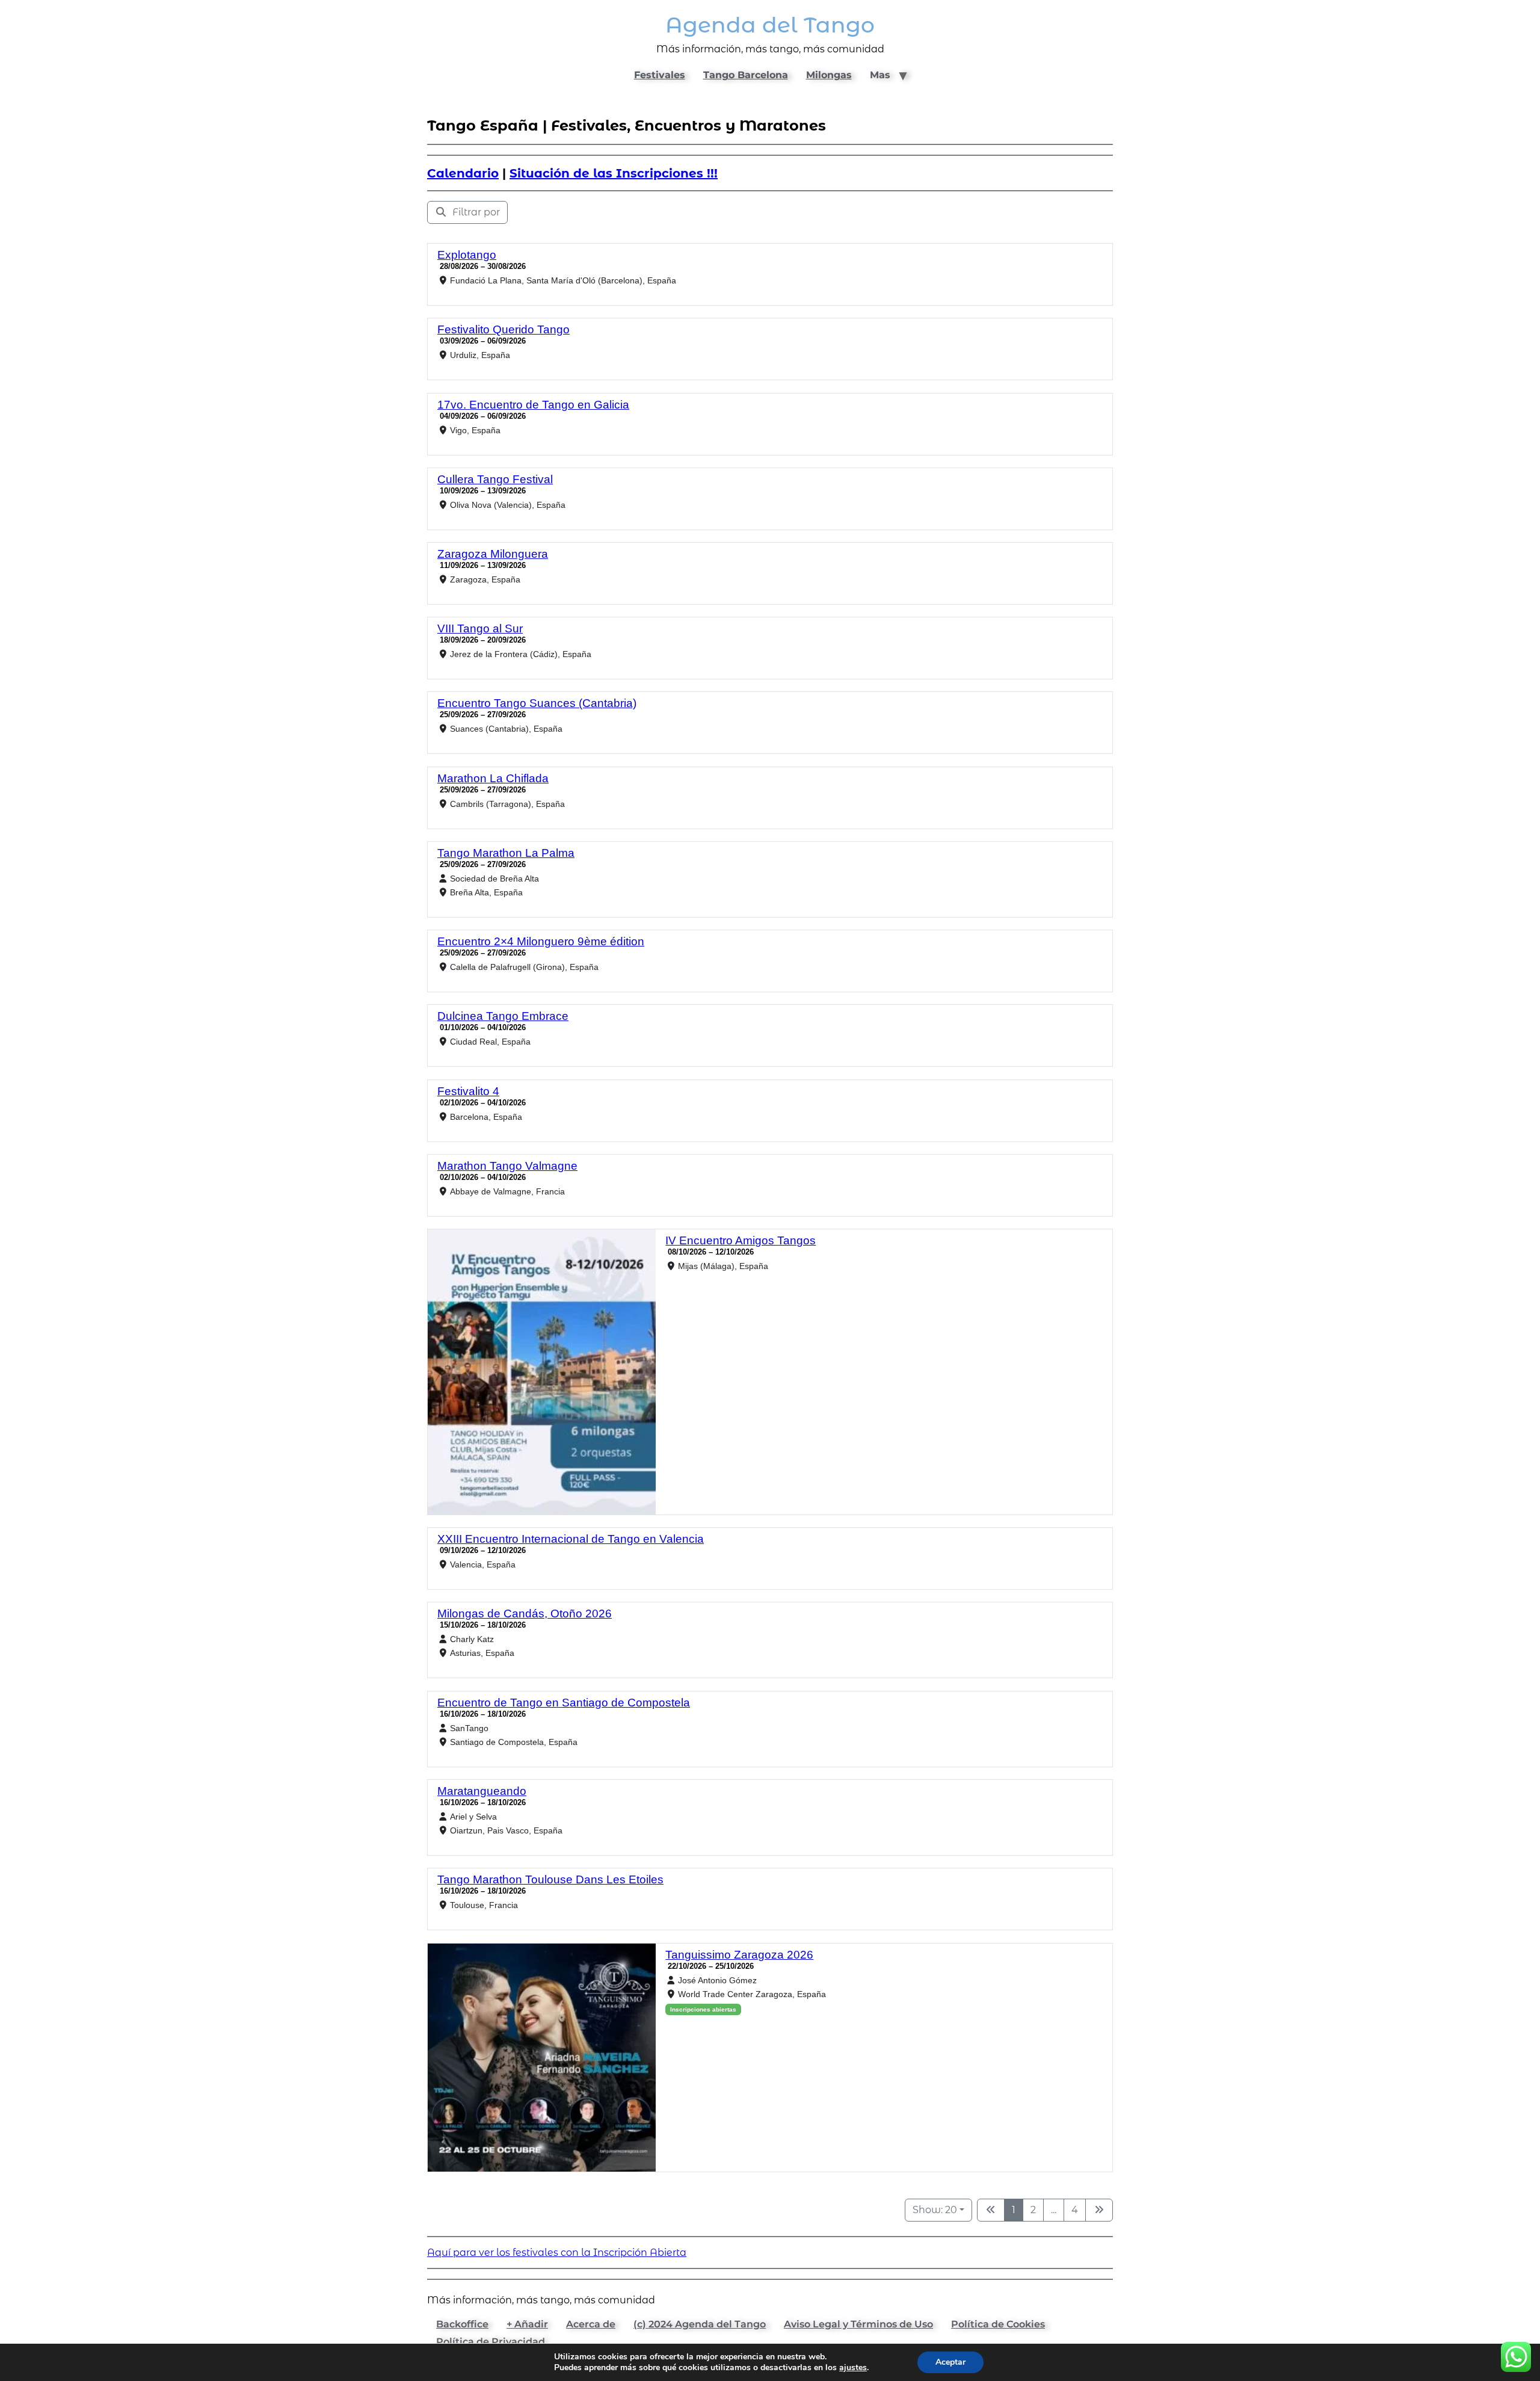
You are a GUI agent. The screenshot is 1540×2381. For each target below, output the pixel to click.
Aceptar (950, 2362)
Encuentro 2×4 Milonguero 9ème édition (541, 941)
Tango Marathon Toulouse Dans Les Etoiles (550, 1879)
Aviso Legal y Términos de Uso (858, 2324)
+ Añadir (527, 2324)
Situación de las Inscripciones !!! (614, 173)
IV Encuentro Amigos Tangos (741, 1240)
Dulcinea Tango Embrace (503, 1016)
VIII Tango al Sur (480, 628)
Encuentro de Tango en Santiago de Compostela (564, 1703)
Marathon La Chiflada (493, 778)
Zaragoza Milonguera (493, 554)
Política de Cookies (998, 2324)
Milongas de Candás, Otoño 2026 (525, 1614)
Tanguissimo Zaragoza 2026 (739, 1955)
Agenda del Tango (770, 25)
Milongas (829, 75)
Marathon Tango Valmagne (507, 1166)
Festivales (660, 75)
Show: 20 (935, 2210)
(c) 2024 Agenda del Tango (700, 2324)
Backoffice (462, 2324)
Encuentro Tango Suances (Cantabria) (537, 703)
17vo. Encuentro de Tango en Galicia (533, 405)
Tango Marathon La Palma (506, 853)
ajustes (853, 2368)
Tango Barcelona (746, 75)
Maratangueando (482, 1791)
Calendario (463, 173)
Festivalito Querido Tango (504, 329)
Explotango (467, 255)
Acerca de (591, 2324)
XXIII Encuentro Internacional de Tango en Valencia (571, 1539)
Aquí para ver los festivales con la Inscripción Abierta (557, 2253)
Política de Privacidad (491, 2342)
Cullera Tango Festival (495, 479)
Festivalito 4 (468, 1091)
